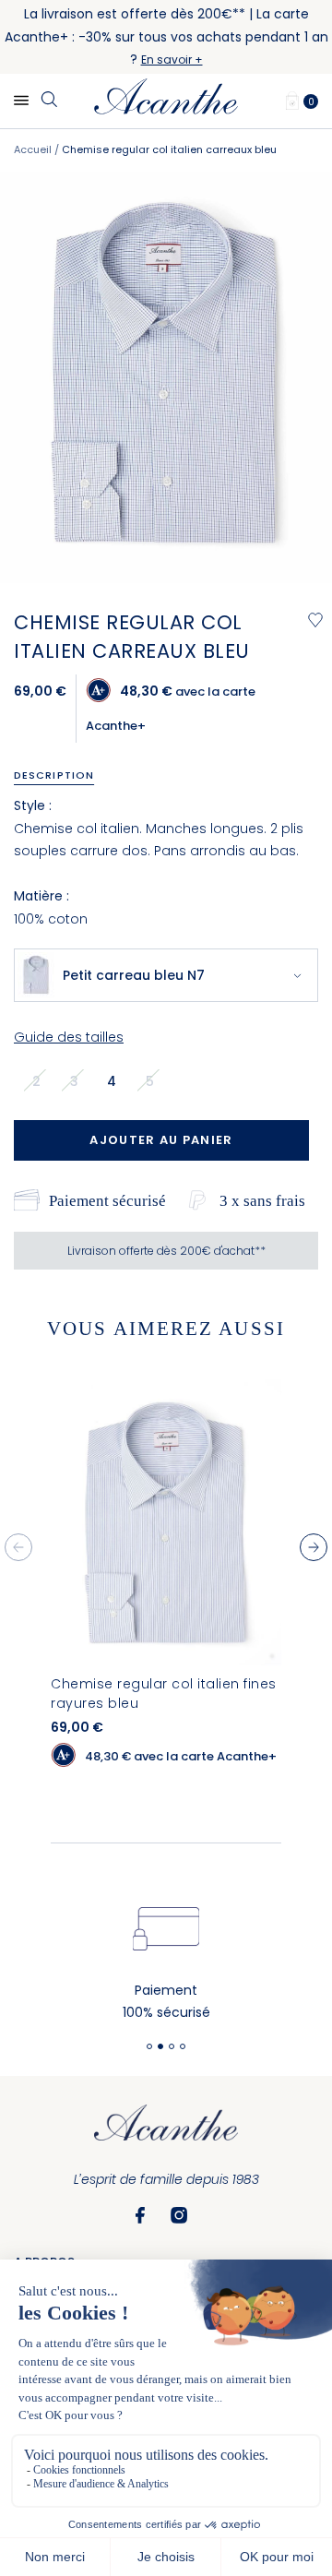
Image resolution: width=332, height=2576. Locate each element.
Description (54, 775)
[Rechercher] (49, 101)
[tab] (60, 775)
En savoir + (172, 60)
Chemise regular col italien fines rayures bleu (164, 1693)
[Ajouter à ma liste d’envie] (315, 620)
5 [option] (150, 1081)
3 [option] (74, 1081)
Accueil (33, 149)
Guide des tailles (69, 1037)
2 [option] (36, 1081)
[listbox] (99, 1080)
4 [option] (112, 1081)
